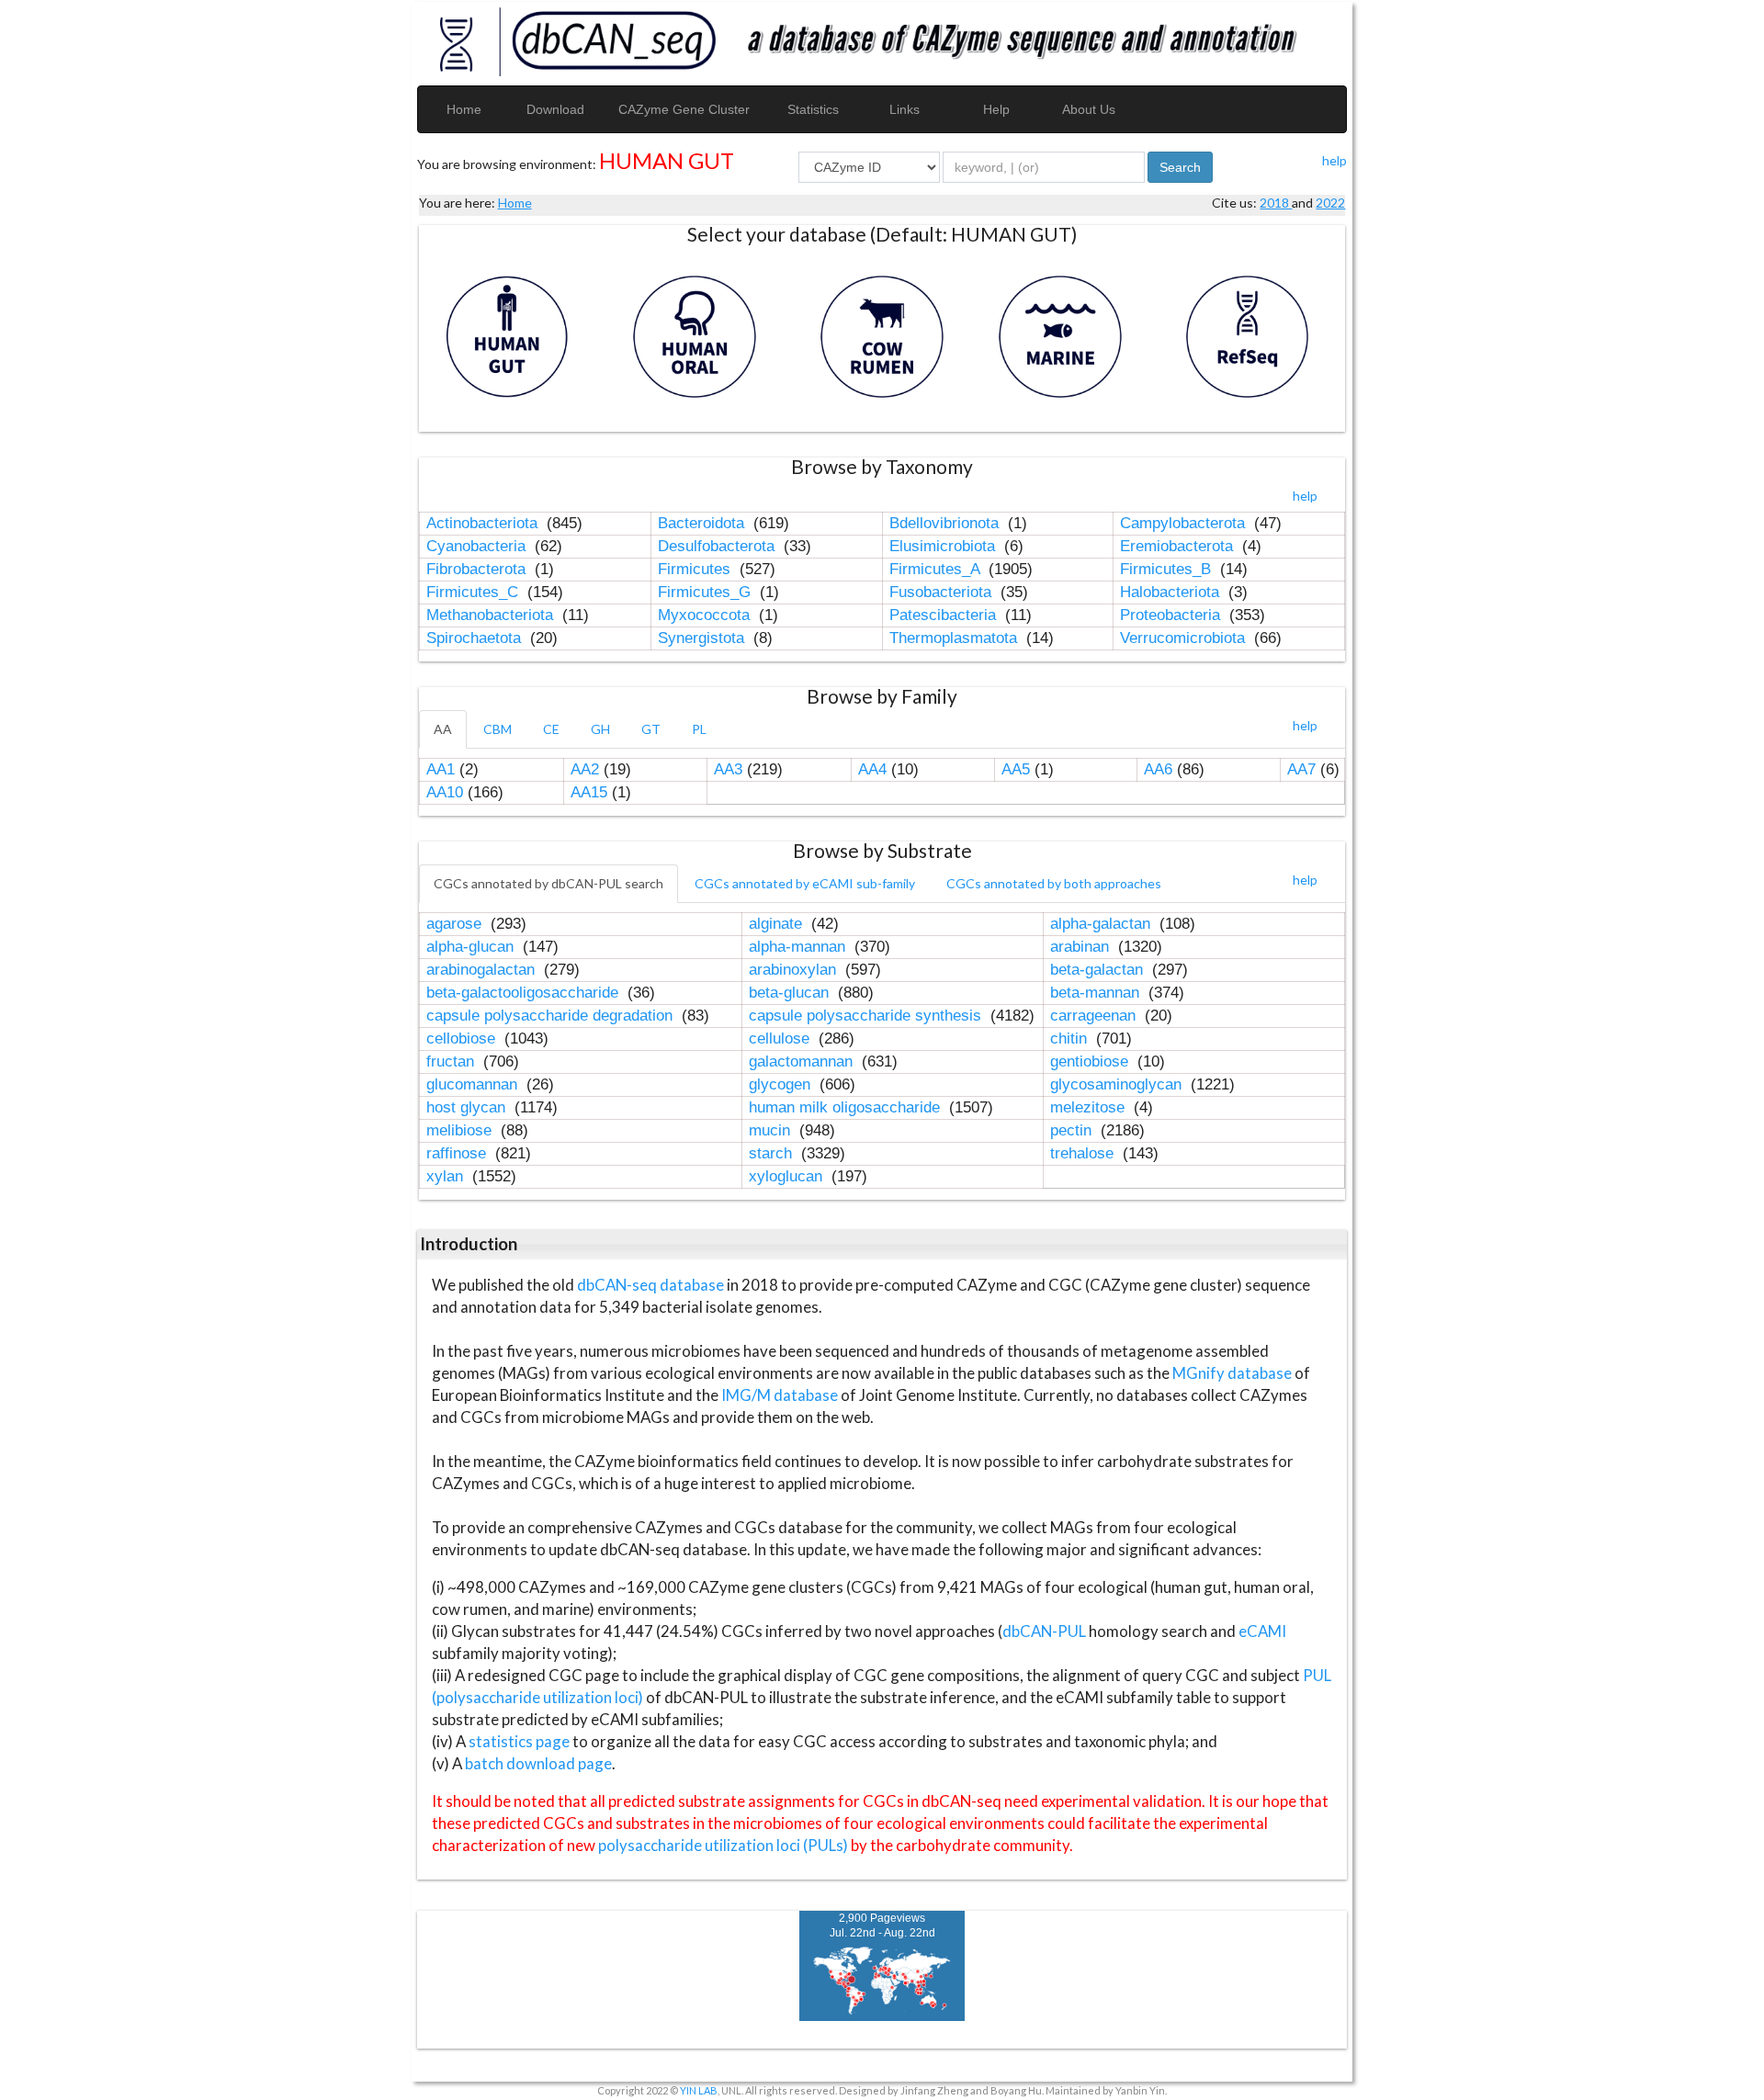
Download (555, 109)
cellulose (781, 1039)
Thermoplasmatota (955, 638)
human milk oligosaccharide (847, 1107)
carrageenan (1095, 1016)
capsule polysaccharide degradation (552, 1016)
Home (464, 109)
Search (1180, 167)
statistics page (519, 1741)
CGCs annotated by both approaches (1054, 883)
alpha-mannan (799, 947)
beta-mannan (1097, 993)
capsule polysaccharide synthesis (867, 1016)
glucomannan (474, 1084)
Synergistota (703, 638)
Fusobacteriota (943, 592)
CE (551, 729)
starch (773, 1153)
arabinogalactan (483, 970)
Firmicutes (696, 569)
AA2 (585, 769)
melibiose (461, 1130)
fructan (452, 1061)
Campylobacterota (1185, 523)
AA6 (1158, 769)
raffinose (458, 1153)
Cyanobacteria (478, 546)
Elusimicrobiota (944, 546)
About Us (1089, 109)
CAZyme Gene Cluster (684, 109)
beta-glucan (791, 993)
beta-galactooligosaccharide (525, 993)
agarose (456, 924)
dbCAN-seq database (652, 1285)
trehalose (1084, 1153)
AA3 (728, 769)
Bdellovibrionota (946, 523)
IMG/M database (781, 1395)
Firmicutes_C (475, 592)
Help (996, 109)
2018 (1276, 203)
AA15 (589, 792)
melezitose (1090, 1107)
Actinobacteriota (484, 523)
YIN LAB (699, 2090)
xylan (447, 1176)
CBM (498, 729)
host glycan (468, 1107)
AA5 (1016, 769)
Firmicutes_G (707, 592)
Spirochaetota (476, 638)
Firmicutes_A (937, 569)
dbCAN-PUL (1044, 1631)
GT (651, 729)
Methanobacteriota (492, 615)
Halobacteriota (1172, 592)
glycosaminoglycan (1118, 1084)
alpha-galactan (1102, 924)
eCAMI (1262, 1631)
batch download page (538, 1763)
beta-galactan (1099, 970)
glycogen (782, 1084)
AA (443, 729)
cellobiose (463, 1039)
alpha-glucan (472, 947)
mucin (772, 1130)
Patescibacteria (945, 615)
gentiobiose (1091, 1061)
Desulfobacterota (718, 546)
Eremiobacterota (1179, 546)
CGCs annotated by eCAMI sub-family (805, 883)
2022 (1330, 203)
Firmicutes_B (1168, 569)
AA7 (1301, 769)
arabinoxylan (795, 970)
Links (905, 109)
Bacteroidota (703, 523)
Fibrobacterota (478, 569)
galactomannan (803, 1061)
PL (699, 729)
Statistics (813, 109)
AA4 (872, 769)
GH (600, 729)
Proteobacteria (1172, 615)
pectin (1073, 1130)
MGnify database (1233, 1373)
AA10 (445, 792)
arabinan (1082, 947)
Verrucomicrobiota (1185, 638)
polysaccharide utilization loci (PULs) (723, 1845)
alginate (778, 924)
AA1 (441, 769)
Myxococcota (706, 615)
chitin (1071, 1039)
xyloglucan (788, 1176)
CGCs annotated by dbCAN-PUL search (548, 883)
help (1334, 160)
